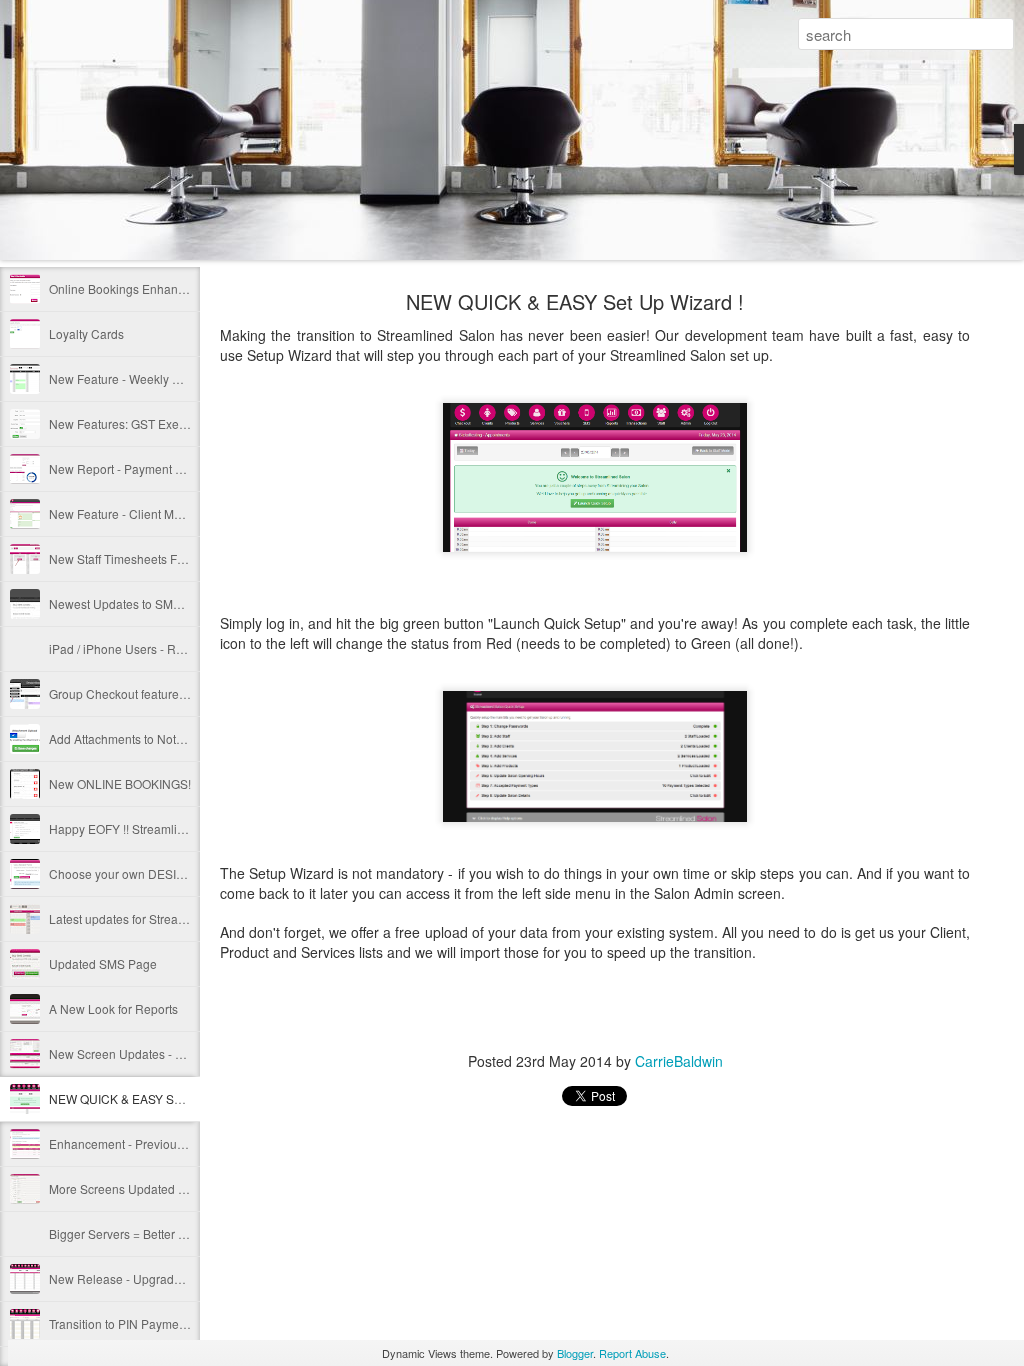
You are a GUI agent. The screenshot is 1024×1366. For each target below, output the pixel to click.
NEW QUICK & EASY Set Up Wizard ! (149, 1098)
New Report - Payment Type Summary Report (172, 468)
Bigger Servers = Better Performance (148, 1233)
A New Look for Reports (113, 1008)
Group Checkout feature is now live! (145, 693)
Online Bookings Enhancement (133, 288)
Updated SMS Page (103, 963)
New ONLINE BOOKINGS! (120, 783)
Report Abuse (632, 1353)
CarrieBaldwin (679, 1061)
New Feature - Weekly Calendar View (151, 378)
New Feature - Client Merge (124, 513)
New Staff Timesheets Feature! (132, 558)
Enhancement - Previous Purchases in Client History (191, 1143)
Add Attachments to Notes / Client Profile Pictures (182, 738)
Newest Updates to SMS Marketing (143, 603)
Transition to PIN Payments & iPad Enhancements (184, 1323)
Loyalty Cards (86, 333)
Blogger (575, 1353)
